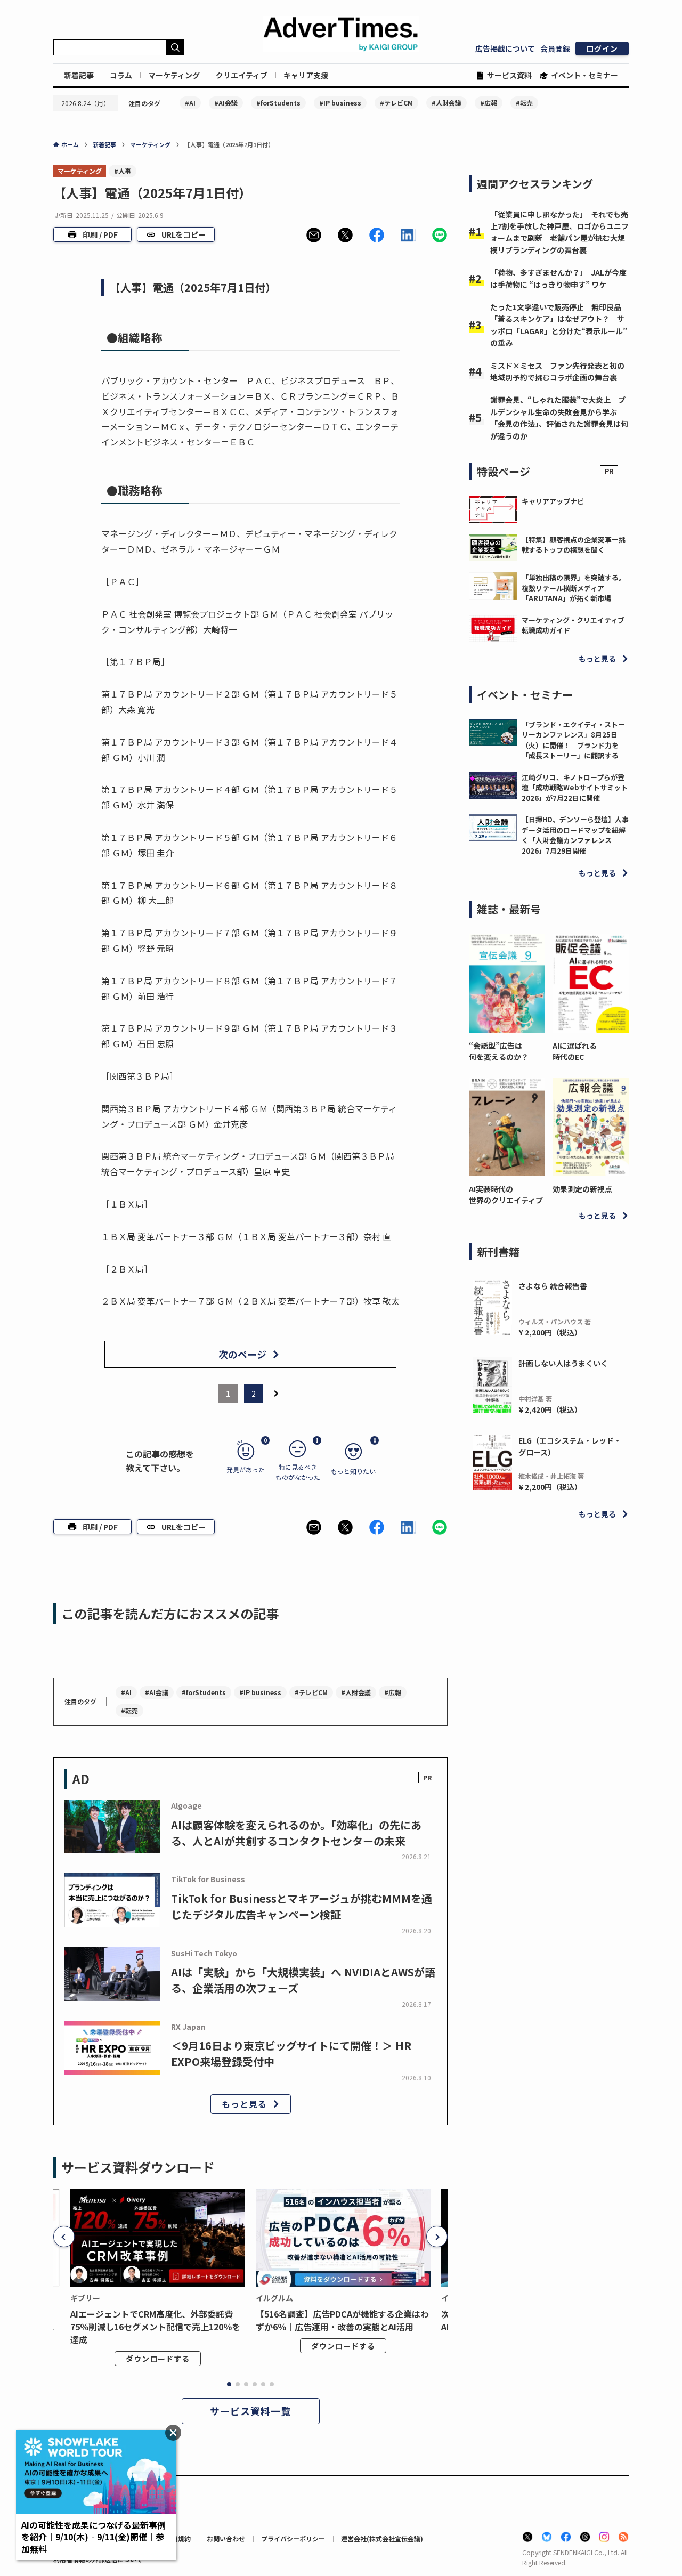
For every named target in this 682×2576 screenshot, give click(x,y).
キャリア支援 (306, 75)
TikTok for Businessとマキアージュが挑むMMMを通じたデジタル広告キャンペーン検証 (302, 1906)
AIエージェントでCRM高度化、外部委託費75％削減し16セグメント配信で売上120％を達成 (155, 2327)
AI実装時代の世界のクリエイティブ (506, 1194)
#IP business (340, 103)
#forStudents (278, 103)
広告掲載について (505, 48)
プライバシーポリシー (293, 2538)
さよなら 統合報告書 (553, 1286)
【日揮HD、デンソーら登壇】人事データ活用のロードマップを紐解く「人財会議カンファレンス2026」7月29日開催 (575, 835)
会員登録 (555, 48)
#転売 (524, 103)
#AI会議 (226, 103)
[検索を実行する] (175, 47)
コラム (121, 75)
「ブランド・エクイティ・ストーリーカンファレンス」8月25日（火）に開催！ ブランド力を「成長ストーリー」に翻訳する (573, 740)
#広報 (489, 103)
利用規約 (178, 2538)
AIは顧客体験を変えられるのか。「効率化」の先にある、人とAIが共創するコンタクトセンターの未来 (296, 1833)
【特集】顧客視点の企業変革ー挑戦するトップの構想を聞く (574, 545)
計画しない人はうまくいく (563, 1363)
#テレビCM (396, 103)
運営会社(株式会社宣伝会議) (382, 2538)
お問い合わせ (226, 2538)
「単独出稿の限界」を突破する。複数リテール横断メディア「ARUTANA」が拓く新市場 (574, 588)
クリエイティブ (242, 75)
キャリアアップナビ (553, 501)
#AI (190, 103)
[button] (314, 235)
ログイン (602, 48)
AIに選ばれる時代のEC (575, 1051)
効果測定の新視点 (582, 1189)
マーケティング (174, 75)
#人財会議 (446, 103)
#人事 (123, 171)
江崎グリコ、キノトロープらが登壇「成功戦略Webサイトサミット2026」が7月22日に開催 (575, 788)
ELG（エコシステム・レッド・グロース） (570, 1446)
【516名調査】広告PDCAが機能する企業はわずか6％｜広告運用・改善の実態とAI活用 (342, 2320)
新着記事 (79, 75)
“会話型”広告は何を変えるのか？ (499, 1051)
